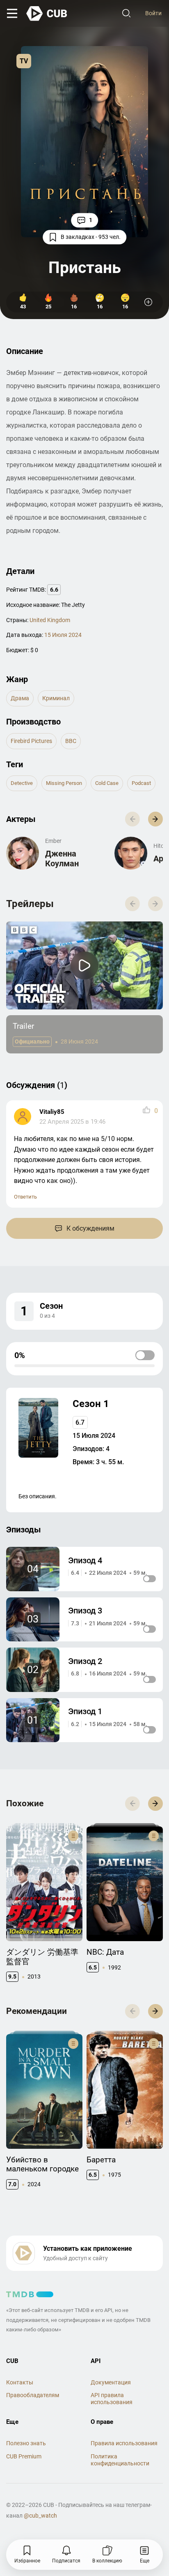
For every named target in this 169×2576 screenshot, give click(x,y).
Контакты (20, 2382)
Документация (111, 2382)
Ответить (25, 1197)
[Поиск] (126, 14)
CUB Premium (24, 2456)
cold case (107, 783)
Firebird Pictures (31, 741)
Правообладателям (33, 2395)
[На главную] (47, 14)
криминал (56, 698)
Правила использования (124, 2443)
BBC (71, 741)
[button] (155, 819)
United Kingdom (50, 620)
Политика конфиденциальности (120, 2460)
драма (20, 698)
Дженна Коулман (62, 859)
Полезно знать (26, 2443)
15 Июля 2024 (63, 635)
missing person (64, 783)
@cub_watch (40, 2516)
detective (22, 783)
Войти (153, 13)
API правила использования (112, 2399)
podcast (141, 783)
